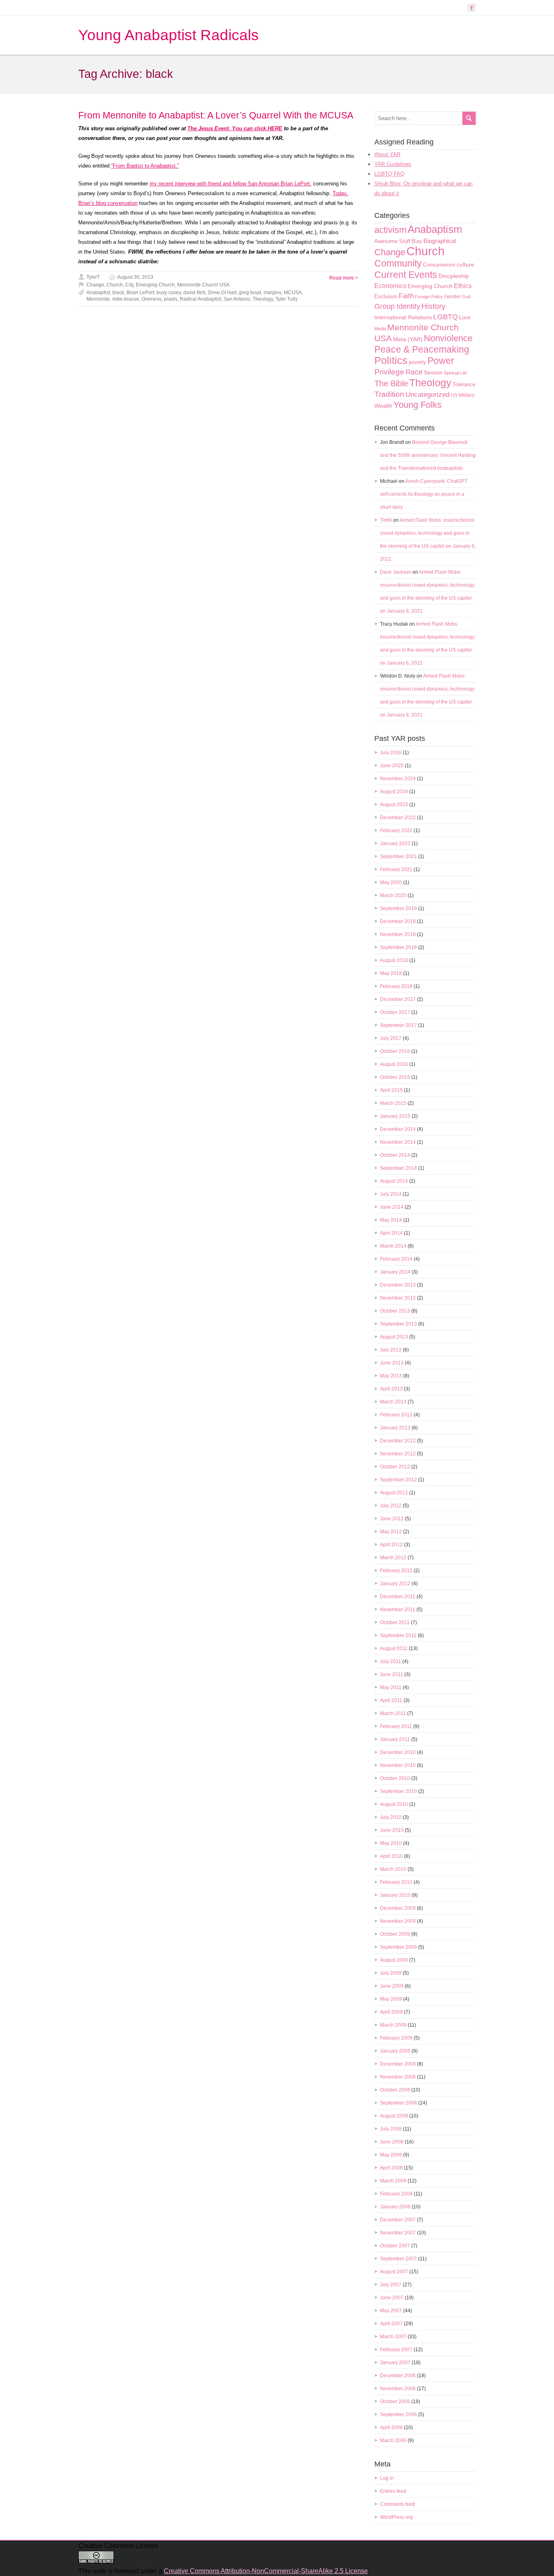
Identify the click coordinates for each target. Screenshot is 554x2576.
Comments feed (397, 2504)
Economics (390, 286)
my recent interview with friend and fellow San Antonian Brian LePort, (231, 184)
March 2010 (393, 1869)
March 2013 (393, 1402)
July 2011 (391, 1661)
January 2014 (395, 1272)
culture (465, 265)
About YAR (387, 154)
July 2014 (391, 1194)
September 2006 (398, 2415)
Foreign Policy (429, 297)
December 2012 (398, 1441)
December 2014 (398, 1129)
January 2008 (395, 2207)
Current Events (406, 275)
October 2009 (395, 1934)
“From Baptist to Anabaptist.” (145, 166)
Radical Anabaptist (200, 299)
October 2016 (395, 1051)
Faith (406, 296)
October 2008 (395, 2090)
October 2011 (395, 1623)
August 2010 (394, 1804)
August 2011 (394, 1648)
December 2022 (398, 818)
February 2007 (396, 2350)
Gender (452, 297)
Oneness (151, 299)
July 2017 (391, 1038)
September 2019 (398, 908)
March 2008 (393, 2181)
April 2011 (391, 1700)
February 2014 (396, 1259)
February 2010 (396, 1882)
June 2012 (392, 1519)
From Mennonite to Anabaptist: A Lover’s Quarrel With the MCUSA (216, 115)
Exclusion (386, 296)
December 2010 (398, 1752)
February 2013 (396, 1415)
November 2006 (398, 2389)
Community (398, 263)
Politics (391, 360)
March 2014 (393, 1246)
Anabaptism (435, 229)
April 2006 (391, 2428)
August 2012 (394, 1493)
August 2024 (394, 792)
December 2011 (398, 1597)
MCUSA (293, 293)
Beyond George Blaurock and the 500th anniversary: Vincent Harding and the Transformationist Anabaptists (428, 455)
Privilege (389, 372)
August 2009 (394, 1960)
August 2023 (394, 805)
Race (414, 372)
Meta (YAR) (408, 339)
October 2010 (395, 1778)
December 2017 (398, 999)
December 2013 (398, 1285)
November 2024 (398, 779)
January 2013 (395, 1428)
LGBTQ (446, 317)
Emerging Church (155, 285)
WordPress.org (396, 2517)
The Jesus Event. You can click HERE (235, 128)
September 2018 (398, 947)
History (434, 306)
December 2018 (398, 921)
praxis (171, 299)
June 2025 (392, 766)
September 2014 (398, 1168)
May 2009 (391, 1999)
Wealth (383, 406)
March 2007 (393, 2337)
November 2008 (398, 2077)
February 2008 (396, 2194)
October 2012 (395, 1467)
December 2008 (398, 2064)
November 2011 (398, 1610)
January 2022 (395, 844)
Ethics (463, 286)
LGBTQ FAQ (389, 174)
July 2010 (391, 1817)
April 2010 (391, 1856)
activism (390, 230)
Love (465, 317)
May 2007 (391, 2311)
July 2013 (391, 1350)
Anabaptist (98, 293)
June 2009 (392, 1986)
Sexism (433, 372)
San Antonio (237, 299)
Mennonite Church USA (203, 285)
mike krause (126, 299)
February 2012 (396, 1571)
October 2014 (395, 1155)
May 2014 (391, 1220)
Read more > (344, 278)
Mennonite (98, 299)
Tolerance (464, 384)
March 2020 (393, 895)
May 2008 (391, 2155)
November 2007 (398, 2233)
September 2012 (398, 1480)
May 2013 (391, 1376)
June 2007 (392, 2298)
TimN (386, 520)
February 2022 (396, 831)
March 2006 (393, 2440)
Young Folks (418, 405)
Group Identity (397, 306)
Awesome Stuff (392, 241)
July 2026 (391, 753)
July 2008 (391, 2129)
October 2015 (395, 1077)
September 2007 (398, 2259)
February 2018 (396, 986)
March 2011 (393, 1713)
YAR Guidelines (393, 164)
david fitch (194, 293)
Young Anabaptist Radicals (169, 35)
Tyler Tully (287, 299)
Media (380, 329)
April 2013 (391, 1389)
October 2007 (395, 2246)
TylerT (93, 277)
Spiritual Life (455, 373)
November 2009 (398, 1921)
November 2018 (398, 934)
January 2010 (395, 1895)
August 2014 (394, 1181)
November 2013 (398, 1298)
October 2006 (395, 2402)
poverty (418, 362)
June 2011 (392, 1674)
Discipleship (454, 276)
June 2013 (392, 1363)
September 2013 (398, 1324)
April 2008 (391, 2168)
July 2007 (391, 2285)
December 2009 (398, 1908)
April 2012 (391, 1545)
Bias (417, 241)
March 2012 (393, 1558)
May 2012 (391, 1532)
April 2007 (391, 2324)
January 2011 (395, 1739)
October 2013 (395, 1311)
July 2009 (391, 1973)
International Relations (403, 317)
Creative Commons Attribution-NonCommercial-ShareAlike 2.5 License (266, 2571)
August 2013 (394, 1337)
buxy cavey (169, 293)
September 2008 (398, 2103)
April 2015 (391, 1090)
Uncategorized (427, 395)
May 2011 (391, 1687)
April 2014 (391, 1233)
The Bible (391, 383)
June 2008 (392, 2142)
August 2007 (394, 2272)
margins (273, 293)
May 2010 (391, 1843)
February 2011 (396, 1726)
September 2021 (398, 857)
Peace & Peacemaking (422, 349)
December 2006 (398, 2376)
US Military (463, 395)
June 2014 (392, 1207)
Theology (263, 299)
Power (441, 361)
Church (115, 285)
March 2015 (393, 1103)
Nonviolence (448, 338)
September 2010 (398, 1791)
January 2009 (395, 2051)
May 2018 (391, 973)
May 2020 (391, 882)
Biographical (440, 241)
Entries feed (393, 2491)
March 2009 (393, 2025)
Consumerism (439, 265)
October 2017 (395, 1012)
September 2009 (398, 1947)
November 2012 (398, 1454)
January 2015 (395, 1116)
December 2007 (398, 2220)
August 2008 (394, 2116)
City (129, 285)
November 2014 (398, 1142)
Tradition (389, 394)
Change (95, 285)
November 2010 (398, 1765)
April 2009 (391, 2012)
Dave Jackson (396, 572)
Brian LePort (140, 293)
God (466, 297)
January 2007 (395, 2363)
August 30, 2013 (135, 277)
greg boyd (250, 293)
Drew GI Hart (222, 293)
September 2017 (398, 1025)
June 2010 (392, 1830)
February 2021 (396, 869)
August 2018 (394, 960)
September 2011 (398, 1636)
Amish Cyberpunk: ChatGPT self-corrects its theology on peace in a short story (424, 494)
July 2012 (391, 1506)
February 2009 (396, 2038)
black (118, 293)
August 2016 (394, 1064)
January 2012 (395, 1584)
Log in (387, 2478)
